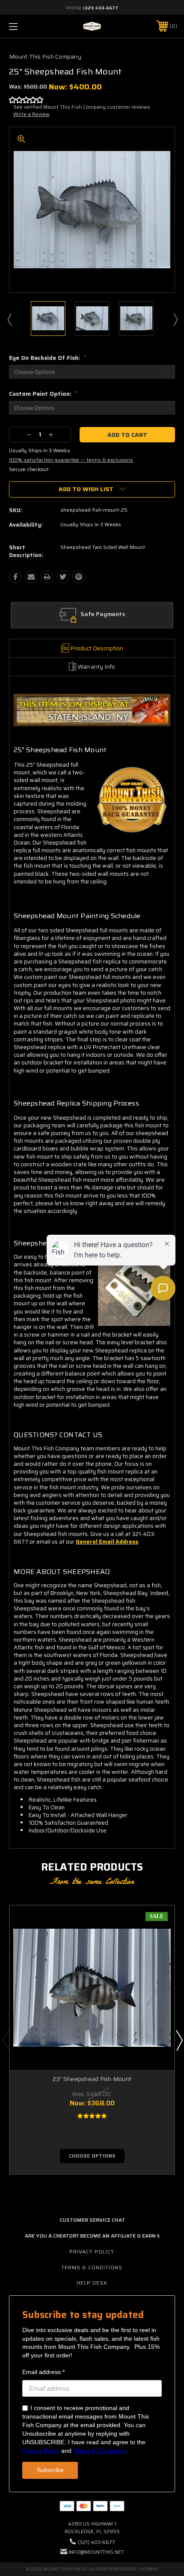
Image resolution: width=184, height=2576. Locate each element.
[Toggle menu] (26, 26)
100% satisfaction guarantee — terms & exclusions (71, 460)
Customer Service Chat (92, 2220)
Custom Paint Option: (43, 394)
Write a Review (31, 114)
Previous (9, 319)
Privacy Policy (92, 2251)
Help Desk (92, 2283)
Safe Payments (103, 614)
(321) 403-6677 (101, 8)
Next (175, 319)
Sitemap (149, 2569)
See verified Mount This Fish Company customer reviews (82, 107)
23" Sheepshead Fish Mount (92, 2079)
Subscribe (50, 2470)
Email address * (43, 2372)
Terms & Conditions (92, 2267)
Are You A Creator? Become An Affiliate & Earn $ (92, 2236)
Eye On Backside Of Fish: (47, 358)
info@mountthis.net (96, 2552)
